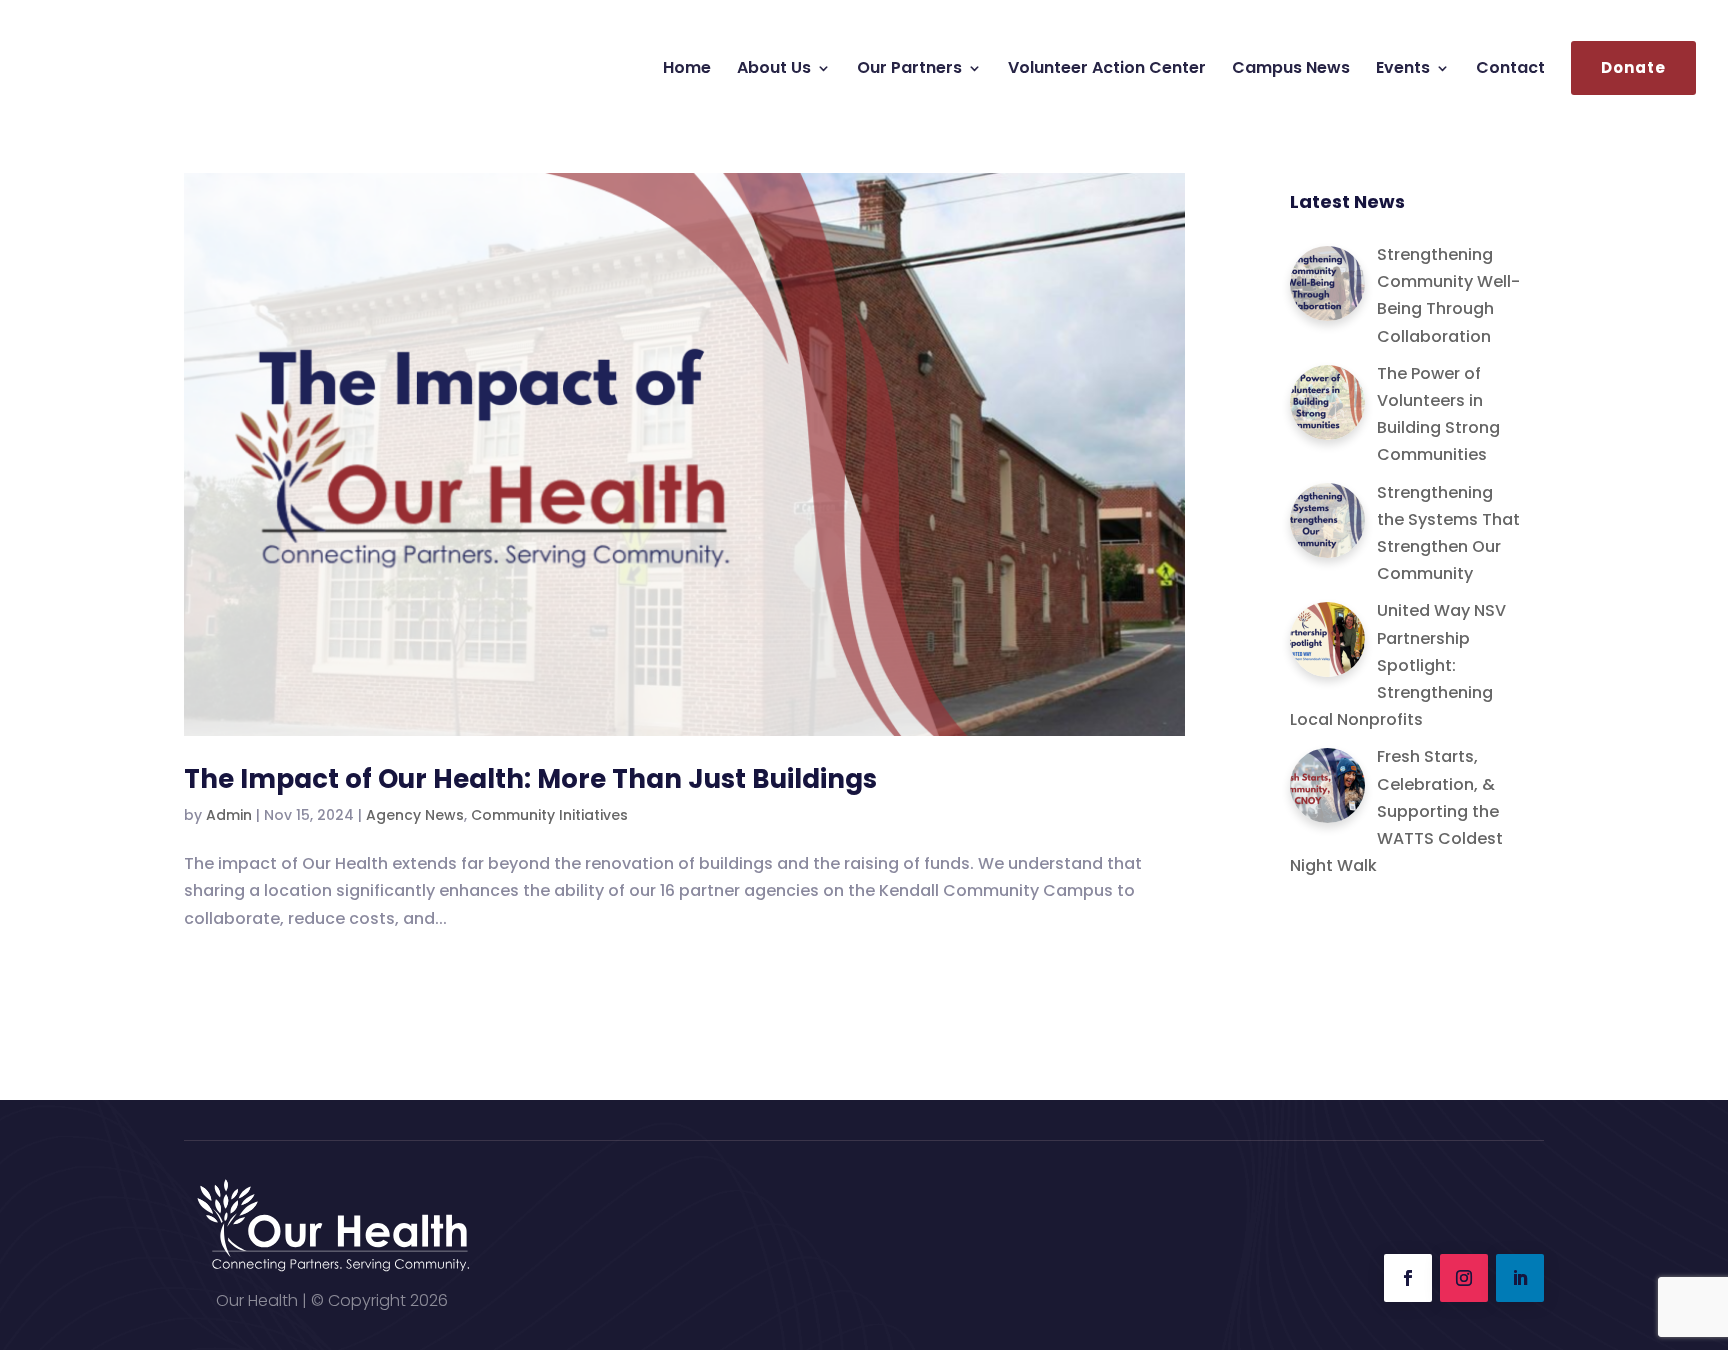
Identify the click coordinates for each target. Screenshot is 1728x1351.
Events (1403, 70)
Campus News (1291, 70)
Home (687, 70)
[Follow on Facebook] (1408, 1278)
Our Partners (909, 70)
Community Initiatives (549, 815)
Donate (1633, 68)
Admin (229, 815)
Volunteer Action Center (1107, 70)
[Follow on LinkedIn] (1520, 1278)
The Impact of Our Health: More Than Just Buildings (530, 779)
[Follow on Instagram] (1464, 1278)
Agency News (415, 815)
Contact (1510, 70)
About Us (774, 70)
